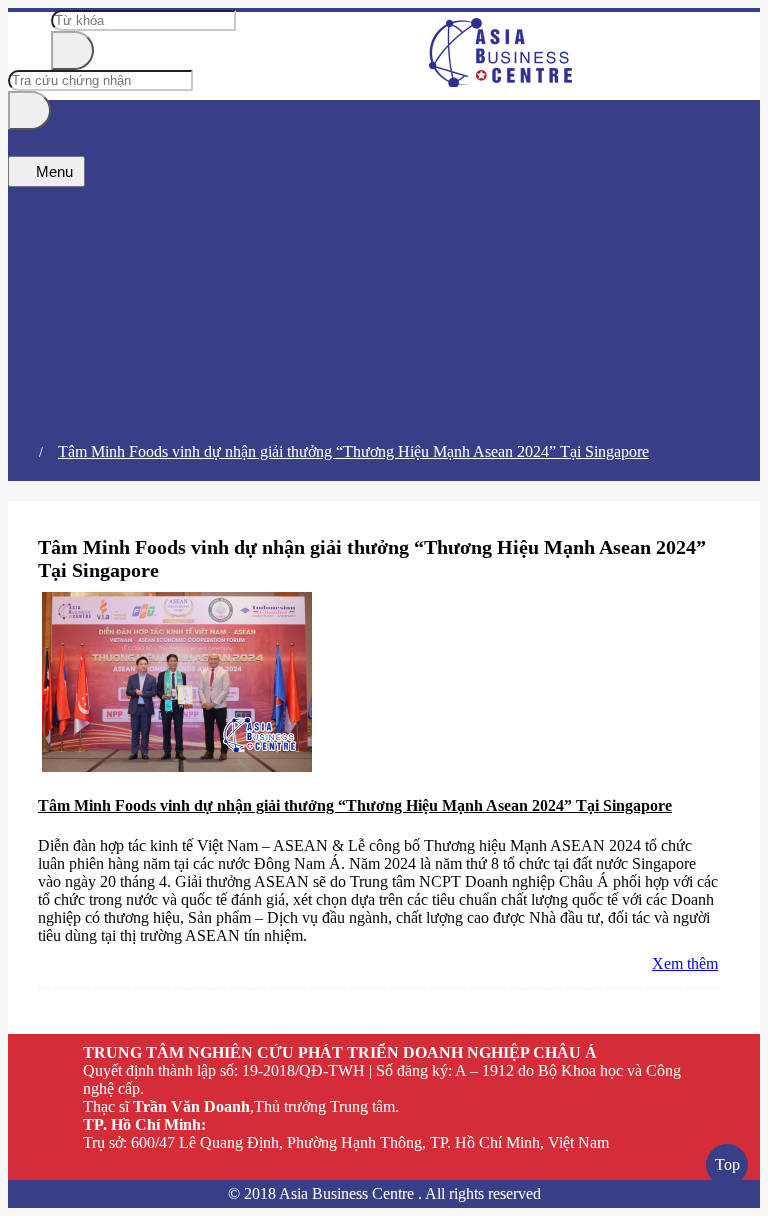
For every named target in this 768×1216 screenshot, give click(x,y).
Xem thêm (685, 963)
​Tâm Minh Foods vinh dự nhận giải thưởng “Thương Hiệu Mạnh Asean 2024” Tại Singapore (353, 451)
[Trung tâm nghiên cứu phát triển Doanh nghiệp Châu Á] (501, 81)
